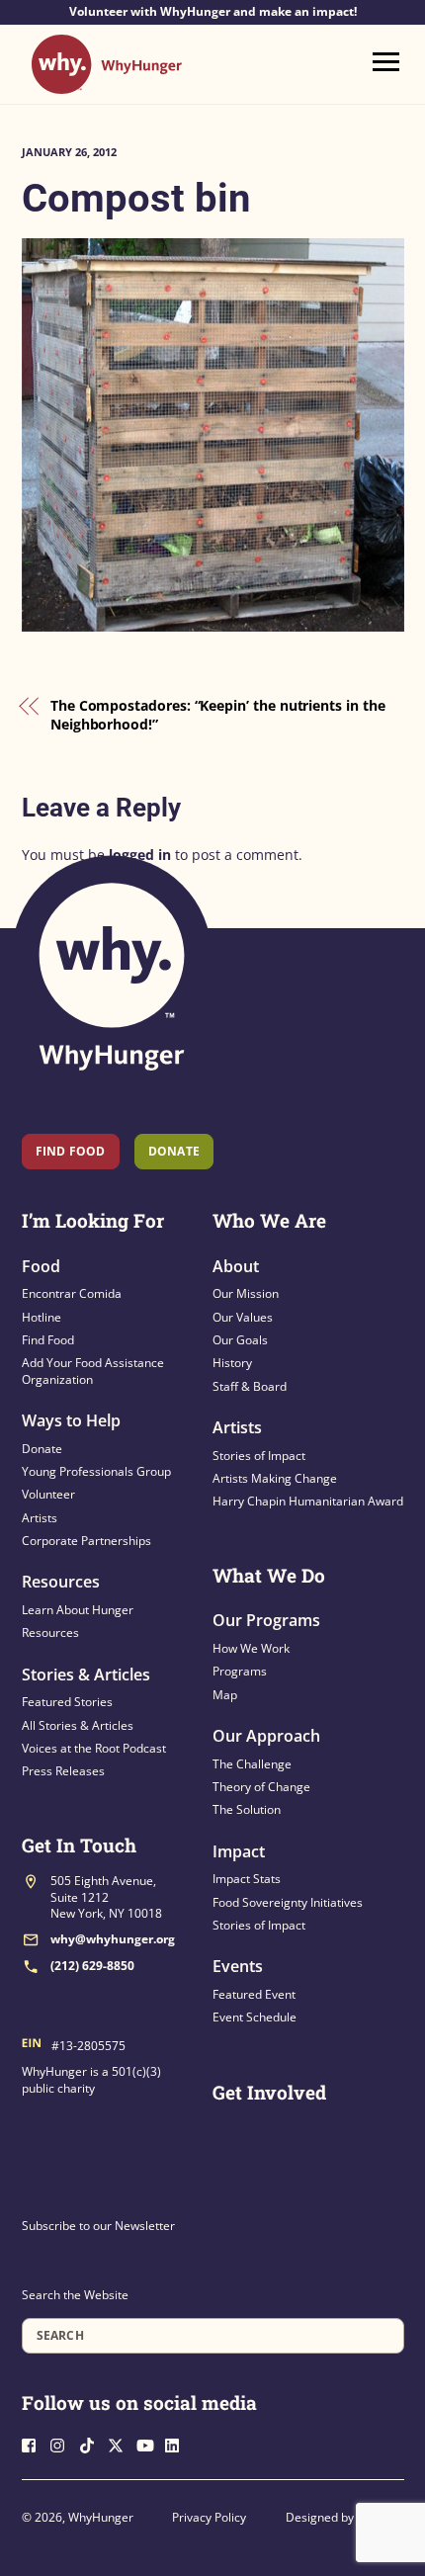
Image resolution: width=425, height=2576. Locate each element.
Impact (239, 1851)
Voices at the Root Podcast (94, 1748)
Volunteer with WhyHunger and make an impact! (213, 12)
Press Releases (63, 1771)
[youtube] (149, 2443)
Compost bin (136, 198)
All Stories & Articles (78, 1725)
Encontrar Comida (72, 1293)
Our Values (243, 1317)
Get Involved (269, 2092)
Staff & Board (250, 1386)
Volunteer (48, 1494)
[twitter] (121, 2443)
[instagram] (63, 2443)
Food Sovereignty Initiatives (288, 1902)
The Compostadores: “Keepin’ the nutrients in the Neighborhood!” (218, 715)
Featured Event (254, 1994)
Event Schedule (255, 2017)
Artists (40, 1518)
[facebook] (35, 2443)
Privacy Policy (209, 2517)
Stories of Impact (259, 1456)
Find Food (71, 1151)
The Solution (247, 1809)
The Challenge (252, 1764)
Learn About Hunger (78, 1610)
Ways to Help (71, 1420)
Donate (42, 1449)
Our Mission (246, 1293)
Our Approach (266, 1736)
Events (238, 1966)
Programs (240, 1671)
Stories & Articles (86, 1674)
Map (225, 1695)
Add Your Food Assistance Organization (93, 1371)
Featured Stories (67, 1702)
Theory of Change (261, 1787)
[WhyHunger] (107, 85)
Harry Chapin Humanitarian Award (308, 1501)
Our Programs (266, 1620)
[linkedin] (178, 2443)
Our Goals (240, 1340)
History (232, 1363)
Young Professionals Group (96, 1471)
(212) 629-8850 (92, 1966)
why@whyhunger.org (113, 1939)
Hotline (42, 1317)
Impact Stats (247, 1879)
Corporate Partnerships (86, 1541)
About (236, 1266)
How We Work (251, 1648)
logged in (140, 855)
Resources (61, 1582)
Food (41, 1266)
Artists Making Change (275, 1478)
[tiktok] (92, 2443)
